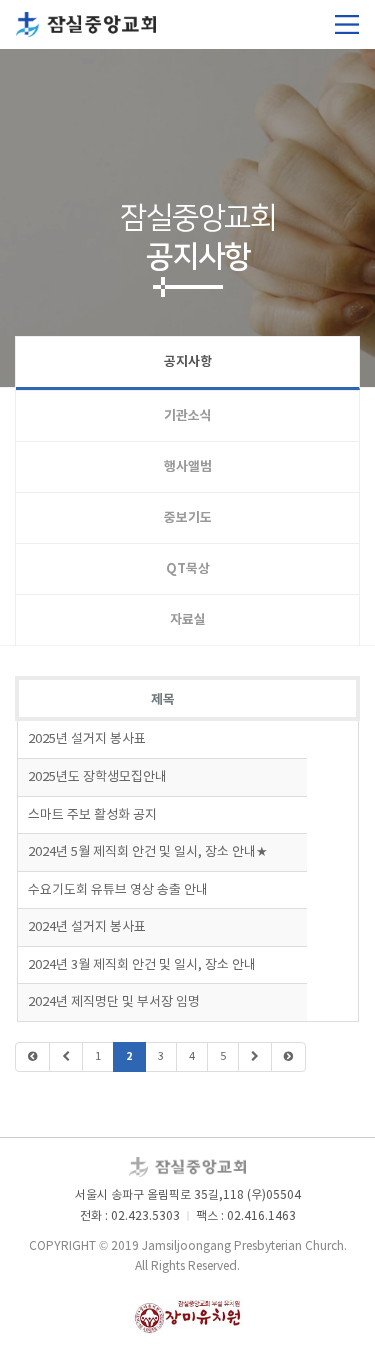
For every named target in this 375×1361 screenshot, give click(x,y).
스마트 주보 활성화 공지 (92, 815)
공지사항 (188, 362)
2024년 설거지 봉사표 (87, 927)
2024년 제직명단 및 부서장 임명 (114, 1002)
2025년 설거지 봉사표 (87, 739)
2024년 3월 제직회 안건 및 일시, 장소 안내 (142, 965)
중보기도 (188, 518)
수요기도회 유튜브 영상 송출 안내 (118, 890)
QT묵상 (188, 569)
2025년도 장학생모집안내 (97, 777)
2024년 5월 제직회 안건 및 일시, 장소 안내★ (148, 852)
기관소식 (188, 416)
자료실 (188, 620)
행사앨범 (188, 467)
